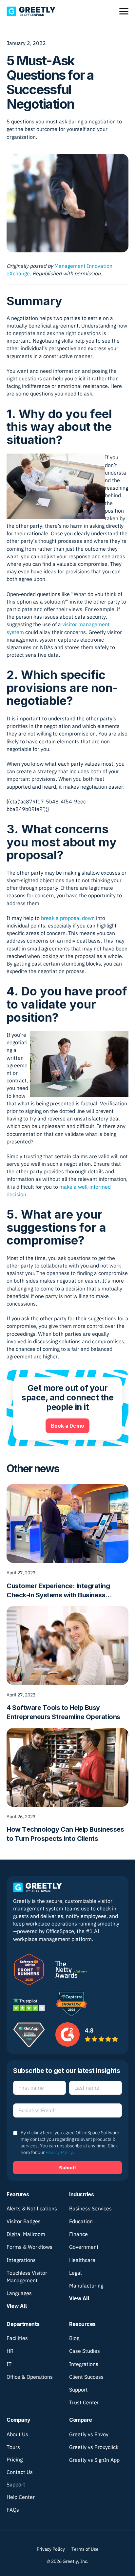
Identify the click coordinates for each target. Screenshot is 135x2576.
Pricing (15, 2459)
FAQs (13, 2510)
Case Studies (85, 2351)
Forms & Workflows (29, 2247)
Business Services (90, 2208)
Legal (75, 2273)
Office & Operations (30, 2377)
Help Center (21, 2497)
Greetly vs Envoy (89, 2434)
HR (10, 2351)
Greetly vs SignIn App (94, 2460)
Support (78, 2390)
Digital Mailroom (26, 2234)
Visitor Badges (24, 2221)
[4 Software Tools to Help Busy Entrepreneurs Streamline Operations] (67, 1645)
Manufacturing (86, 2286)
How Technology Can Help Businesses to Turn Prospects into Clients (65, 1834)
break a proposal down (68, 918)
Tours (13, 2447)
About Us (17, 2434)
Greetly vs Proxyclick (94, 2447)
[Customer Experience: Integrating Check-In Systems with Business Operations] (67, 1523)
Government (84, 2247)
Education (81, 2221)
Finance (78, 2234)
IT (9, 2364)
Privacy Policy (59, 2152)
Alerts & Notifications (32, 2208)
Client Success (86, 2377)
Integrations (21, 2260)
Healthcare (82, 2260)
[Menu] (124, 11)
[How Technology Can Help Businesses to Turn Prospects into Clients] (67, 1767)
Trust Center (84, 2402)
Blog (74, 2338)
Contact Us (20, 2472)
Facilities (17, 2338)
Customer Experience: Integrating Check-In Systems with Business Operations (58, 1591)
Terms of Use (85, 2549)
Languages (19, 2293)
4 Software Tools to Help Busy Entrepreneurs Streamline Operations (63, 1712)
